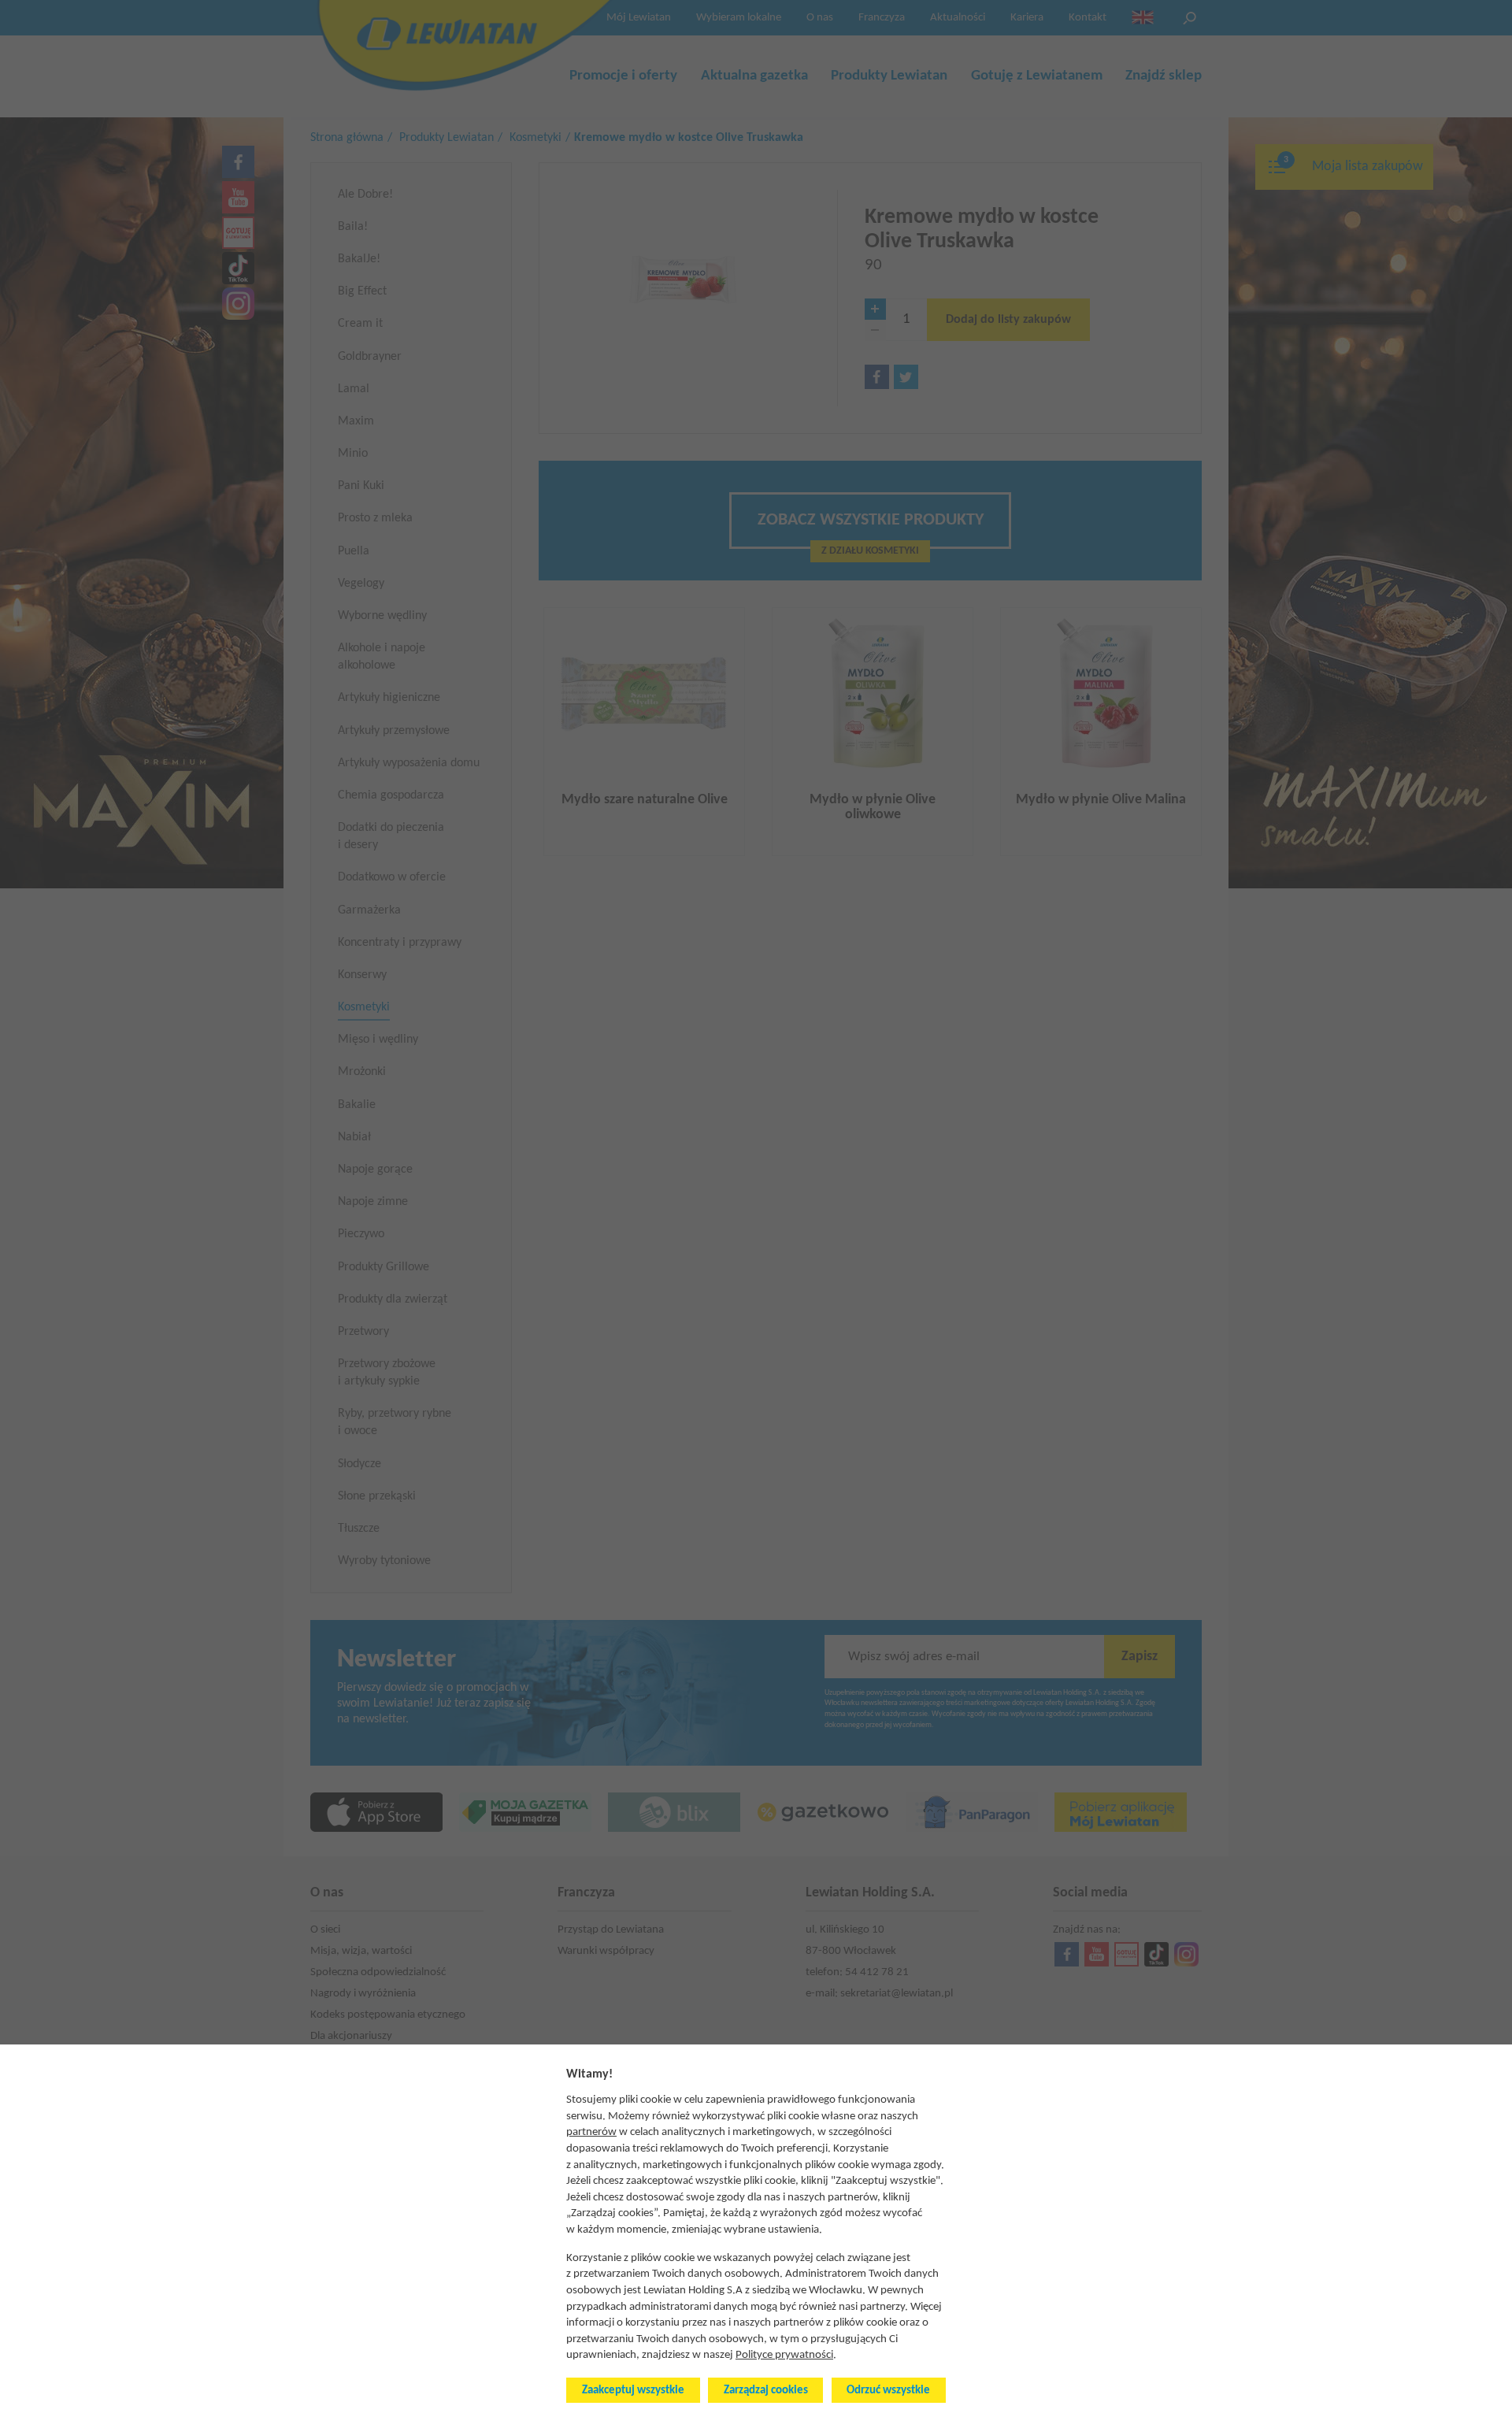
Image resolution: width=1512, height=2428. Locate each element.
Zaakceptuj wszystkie (633, 2391)
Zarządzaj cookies (766, 2391)
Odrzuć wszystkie (888, 2391)
